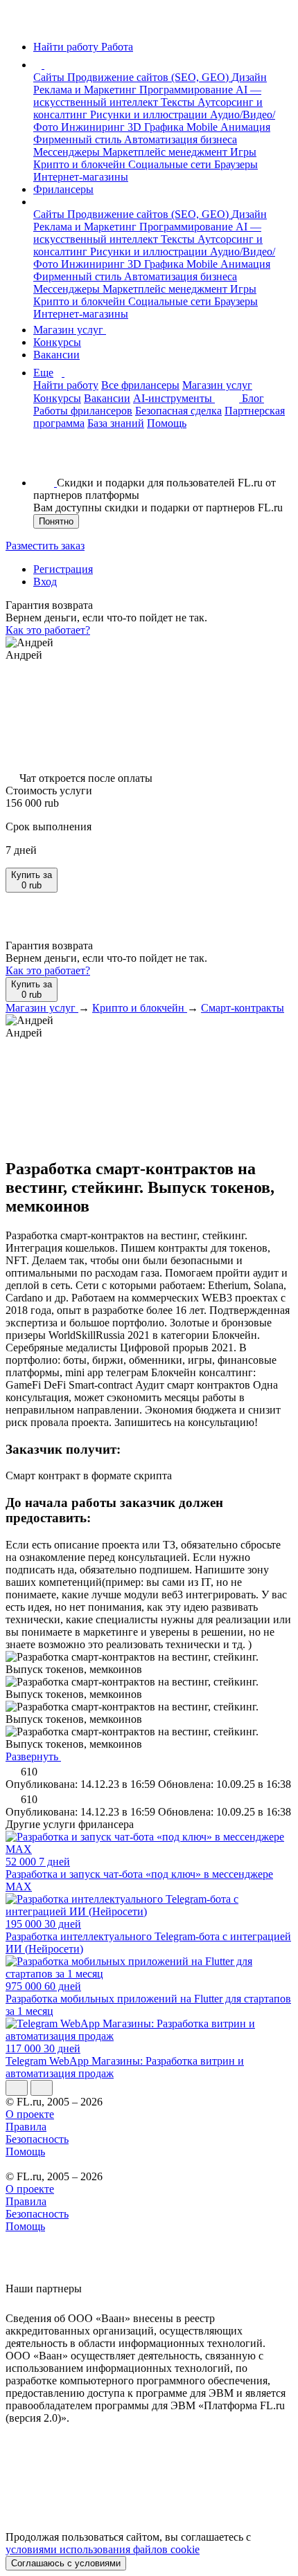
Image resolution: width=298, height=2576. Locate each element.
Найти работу (66, 385)
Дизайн (249, 77)
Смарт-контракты (243, 1008)
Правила (26, 2127)
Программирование (187, 90)
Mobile (203, 127)
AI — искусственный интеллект (147, 96)
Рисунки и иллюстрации (150, 115)
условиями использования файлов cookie (103, 2549)
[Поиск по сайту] (44, 459)
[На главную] (18, 23)
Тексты (179, 102)
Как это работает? (48, 630)
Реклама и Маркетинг (86, 90)
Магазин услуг (70, 330)
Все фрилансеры (140, 385)
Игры (243, 152)
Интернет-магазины (81, 177)
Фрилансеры (63, 189)
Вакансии (56, 355)
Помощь (167, 423)
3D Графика (157, 127)
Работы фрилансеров (83, 411)
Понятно (56, 521)
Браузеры (236, 164)
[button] (46, 65)
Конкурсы (57, 342)
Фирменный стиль (79, 139)
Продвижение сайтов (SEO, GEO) (149, 77)
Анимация (245, 127)
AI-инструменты (174, 398)
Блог (253, 398)
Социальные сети (171, 164)
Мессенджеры (68, 152)
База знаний (116, 423)
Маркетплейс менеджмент (166, 152)
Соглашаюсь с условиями (66, 2563)
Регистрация (63, 569)
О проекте (30, 2114)
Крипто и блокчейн (81, 164)
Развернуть (33, 1756)
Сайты (50, 77)
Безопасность (37, 2139)
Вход (45, 582)
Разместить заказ (45, 546)
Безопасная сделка (178, 411)
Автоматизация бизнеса (181, 139)
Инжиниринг (94, 127)
